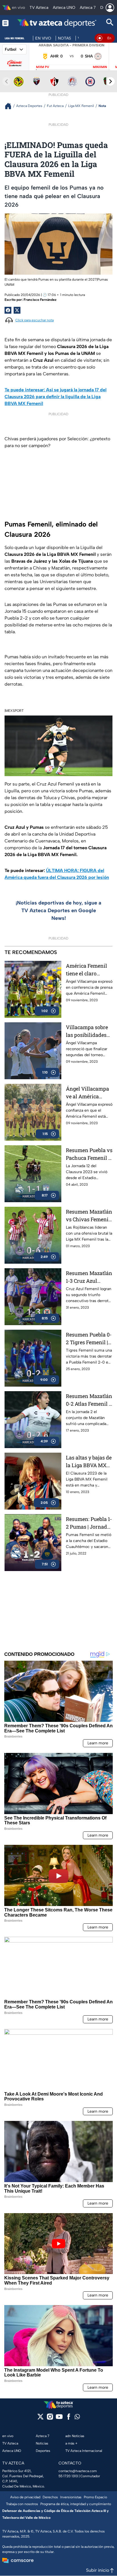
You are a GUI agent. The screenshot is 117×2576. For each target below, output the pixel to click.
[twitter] (40, 2418)
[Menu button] (5, 23)
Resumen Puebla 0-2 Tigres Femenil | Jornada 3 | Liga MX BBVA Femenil (89, 1339)
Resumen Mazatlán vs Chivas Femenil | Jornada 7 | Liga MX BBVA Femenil (89, 1216)
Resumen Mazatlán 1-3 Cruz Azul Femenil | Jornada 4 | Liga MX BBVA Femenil (89, 1277)
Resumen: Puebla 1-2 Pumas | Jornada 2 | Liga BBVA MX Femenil (89, 1523)
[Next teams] (110, 81)
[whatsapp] (77, 2418)
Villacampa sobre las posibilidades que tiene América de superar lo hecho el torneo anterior (87, 1031)
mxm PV (43, 67)
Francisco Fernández (40, 300)
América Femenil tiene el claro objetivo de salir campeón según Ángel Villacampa (87, 970)
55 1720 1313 (68, 2476)
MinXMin (100, 67)
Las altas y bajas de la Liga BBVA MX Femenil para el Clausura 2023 (89, 1462)
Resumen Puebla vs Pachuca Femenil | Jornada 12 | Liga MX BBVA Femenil (89, 1154)
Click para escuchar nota (35, 320)
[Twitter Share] (17, 310)
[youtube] (59, 2418)
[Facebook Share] (8, 310)
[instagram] (50, 2418)
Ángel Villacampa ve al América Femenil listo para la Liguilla (88, 1093)
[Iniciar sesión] (110, 8)
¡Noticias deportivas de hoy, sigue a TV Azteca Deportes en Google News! (58, 910)
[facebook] (69, 2418)
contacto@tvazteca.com (78, 2471)
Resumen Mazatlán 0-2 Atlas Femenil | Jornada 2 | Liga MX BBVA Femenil (89, 1400)
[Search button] (110, 23)
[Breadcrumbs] (10, 106)
